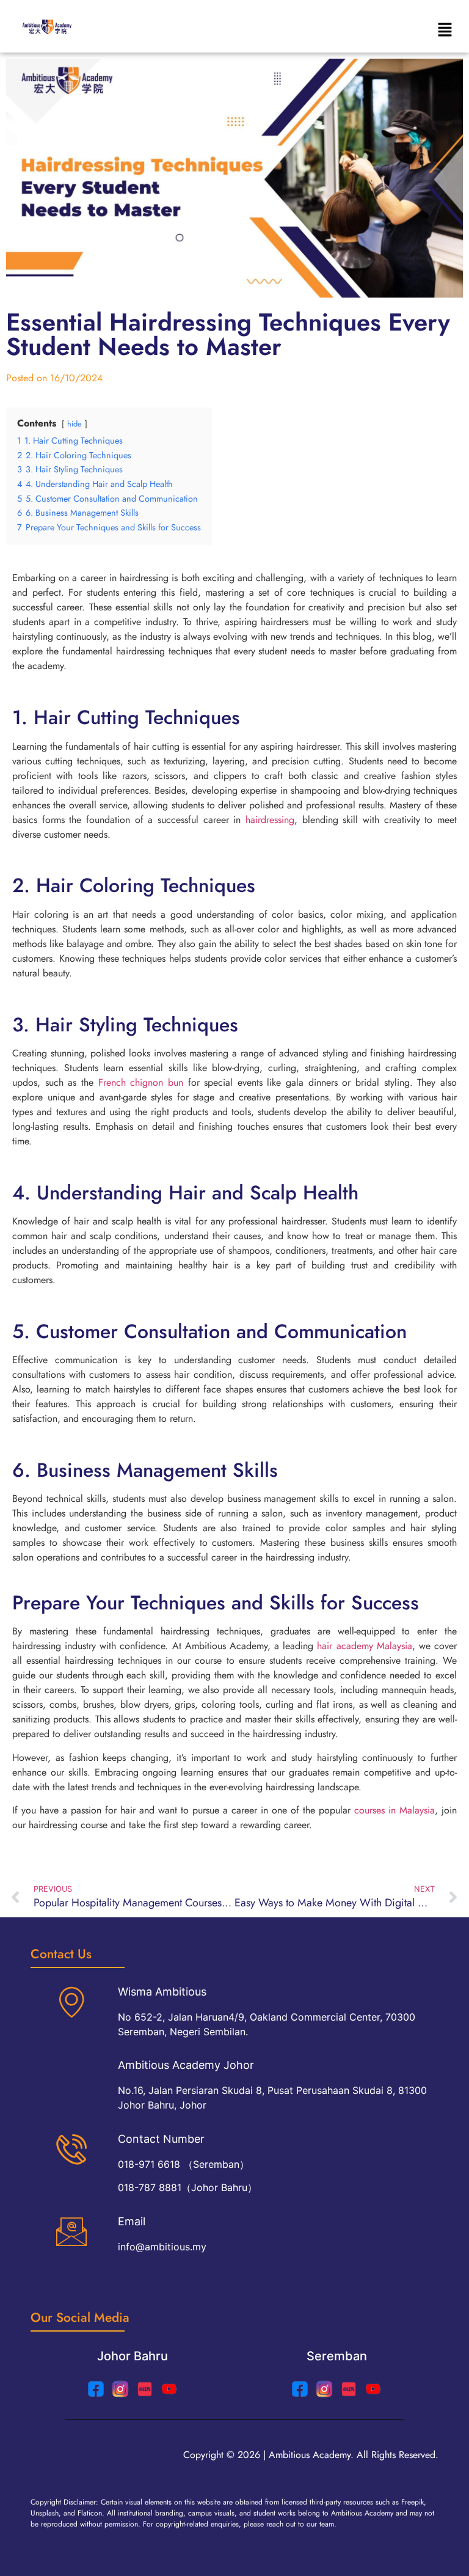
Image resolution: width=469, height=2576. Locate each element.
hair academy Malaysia (364, 1646)
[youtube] (169, 2389)
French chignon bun (141, 1082)
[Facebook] (300, 2389)
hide (75, 424)
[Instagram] (120, 2389)
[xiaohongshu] (145, 2389)
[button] (445, 30)
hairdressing (270, 820)
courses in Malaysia (394, 1810)
